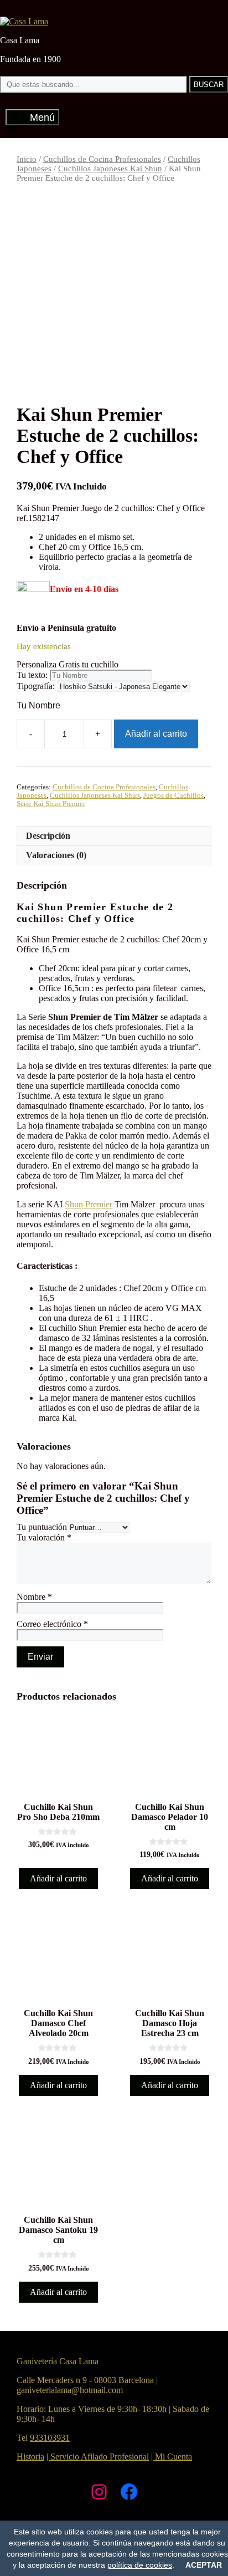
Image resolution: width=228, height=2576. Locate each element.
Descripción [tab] (48, 836)
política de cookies (140, 2565)
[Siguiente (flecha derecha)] (209, 1288)
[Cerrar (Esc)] (191, 12)
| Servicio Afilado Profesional (98, 2457)
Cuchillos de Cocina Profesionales (102, 159)
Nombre (34, 1597)
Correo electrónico (52, 1624)
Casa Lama (20, 40)
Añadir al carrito (156, 734)
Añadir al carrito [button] (58, 1878)
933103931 (50, 2438)
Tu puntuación (42, 1527)
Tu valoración (44, 1537)
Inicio (27, 159)
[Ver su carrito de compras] (11, 132)
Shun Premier (89, 1204)
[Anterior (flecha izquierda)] (19, 1288)
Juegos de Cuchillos (173, 795)
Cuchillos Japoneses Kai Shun (110, 169)
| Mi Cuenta (172, 2457)
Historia (30, 2457)
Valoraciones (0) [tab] (56, 855)
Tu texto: (32, 675)
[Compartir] (167, 12)
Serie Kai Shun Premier (51, 804)
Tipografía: (36, 686)
